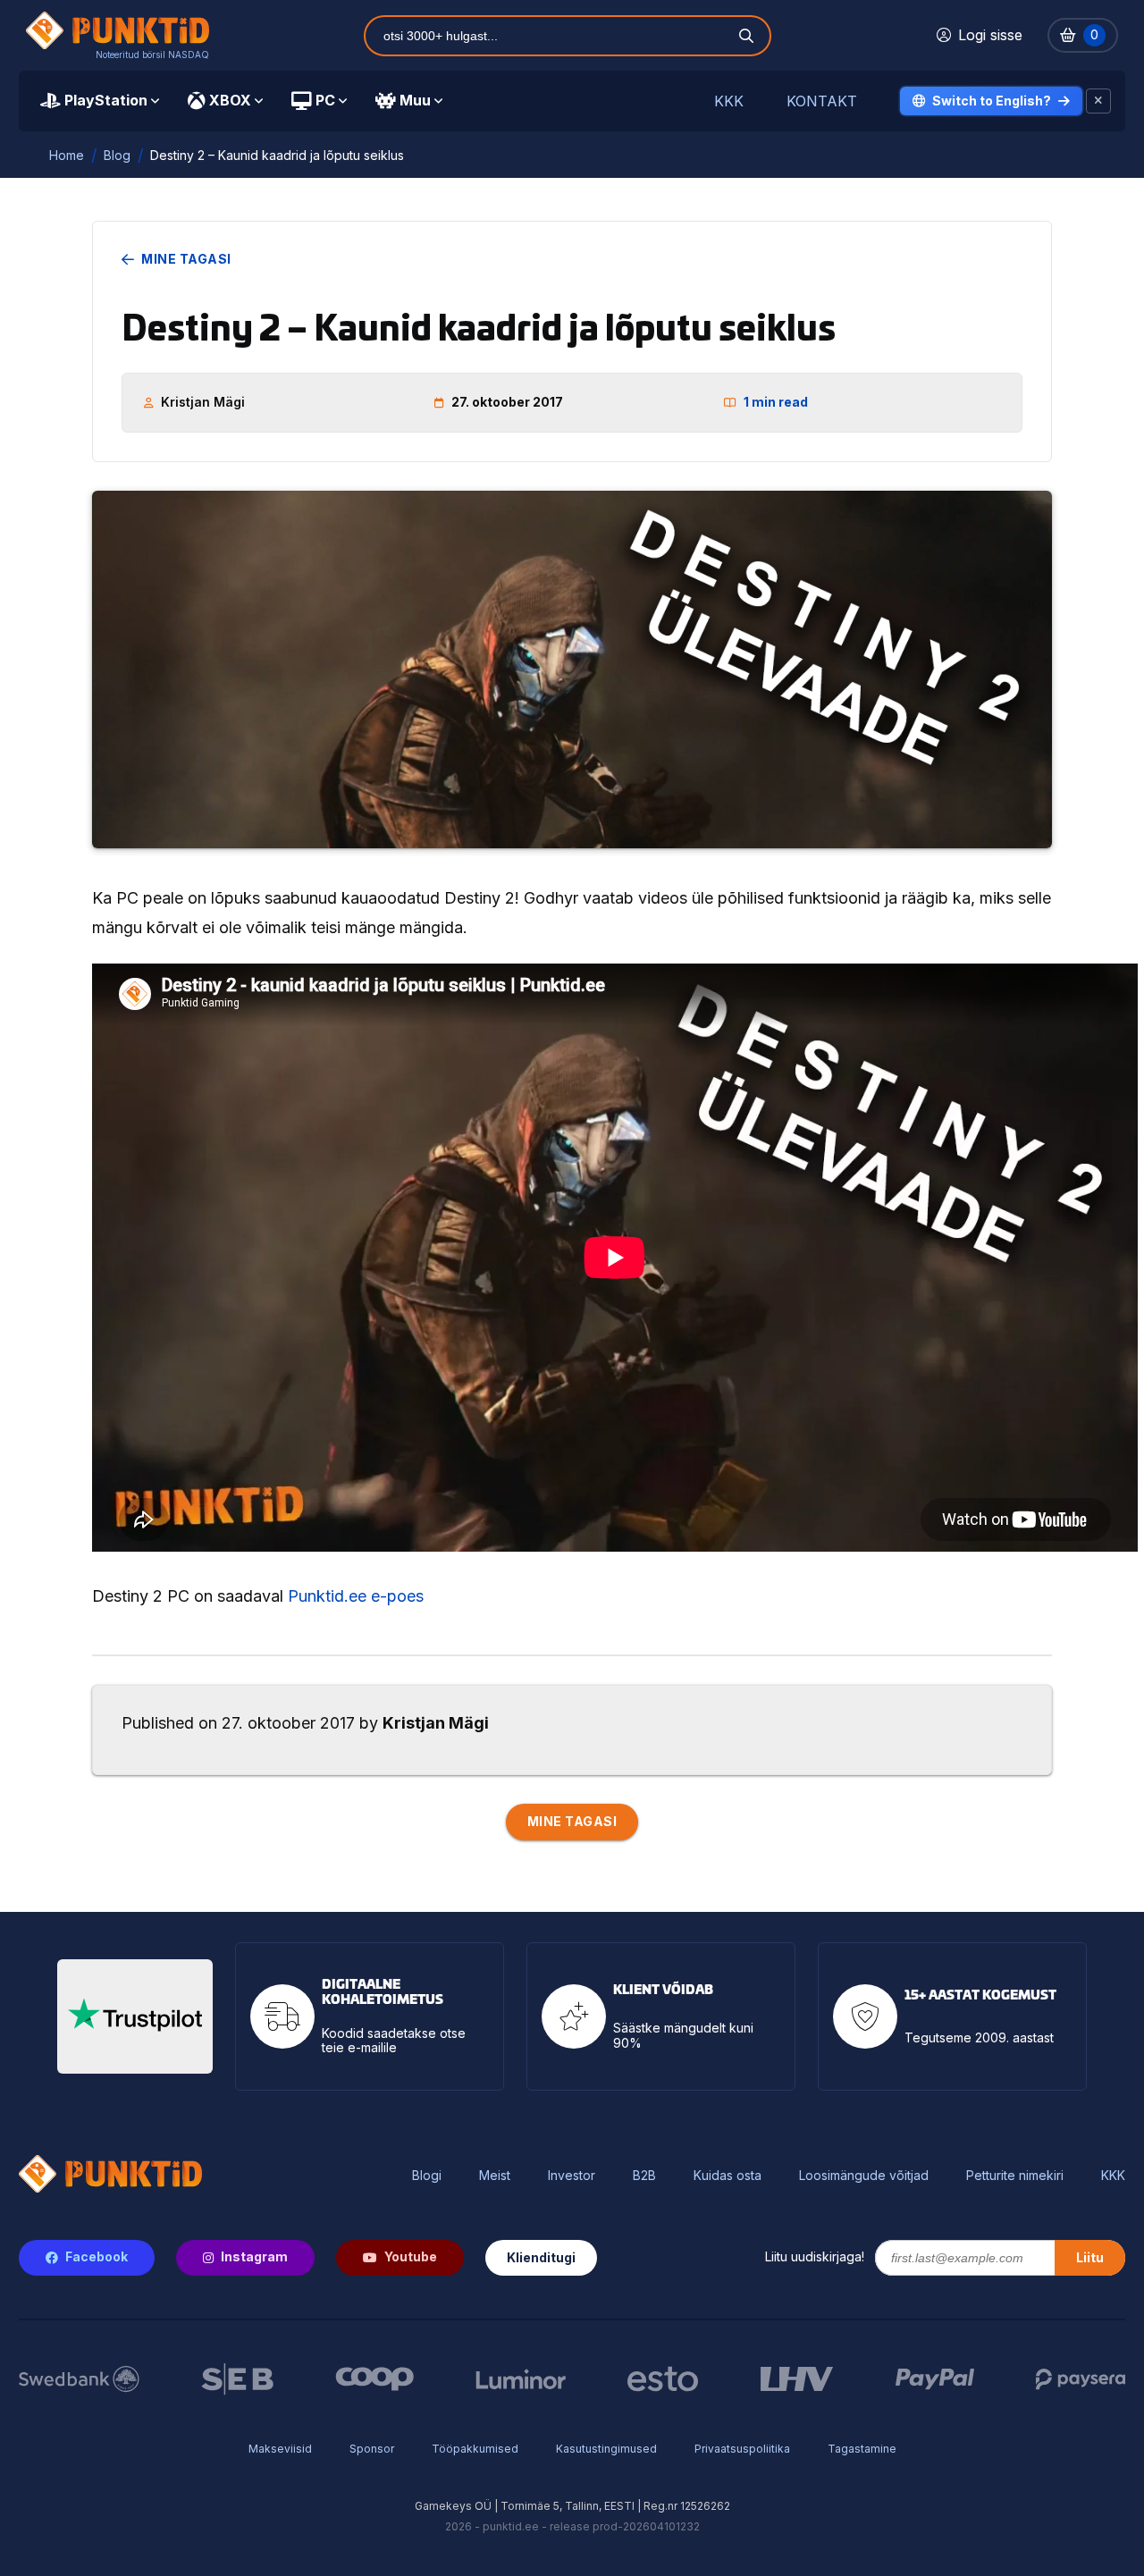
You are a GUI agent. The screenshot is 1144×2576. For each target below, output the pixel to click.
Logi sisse (990, 35)
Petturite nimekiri (1015, 2176)
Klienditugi (541, 2257)
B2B (644, 2176)
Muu (415, 100)
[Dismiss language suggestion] (1098, 101)
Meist (495, 2176)
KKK (729, 101)
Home (67, 155)
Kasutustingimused (606, 2449)
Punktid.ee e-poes (356, 1596)
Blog (117, 155)
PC (325, 100)
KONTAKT (822, 101)
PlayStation (106, 100)
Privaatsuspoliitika (742, 2449)
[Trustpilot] (135, 2016)
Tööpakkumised (475, 2449)
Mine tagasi (186, 259)
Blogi (427, 2176)
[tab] (100, 101)
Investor (572, 2176)
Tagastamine (862, 2449)
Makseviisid (280, 2449)
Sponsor (372, 2449)
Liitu (1090, 2257)
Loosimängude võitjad (864, 2176)
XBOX (230, 100)
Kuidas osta (728, 2176)
